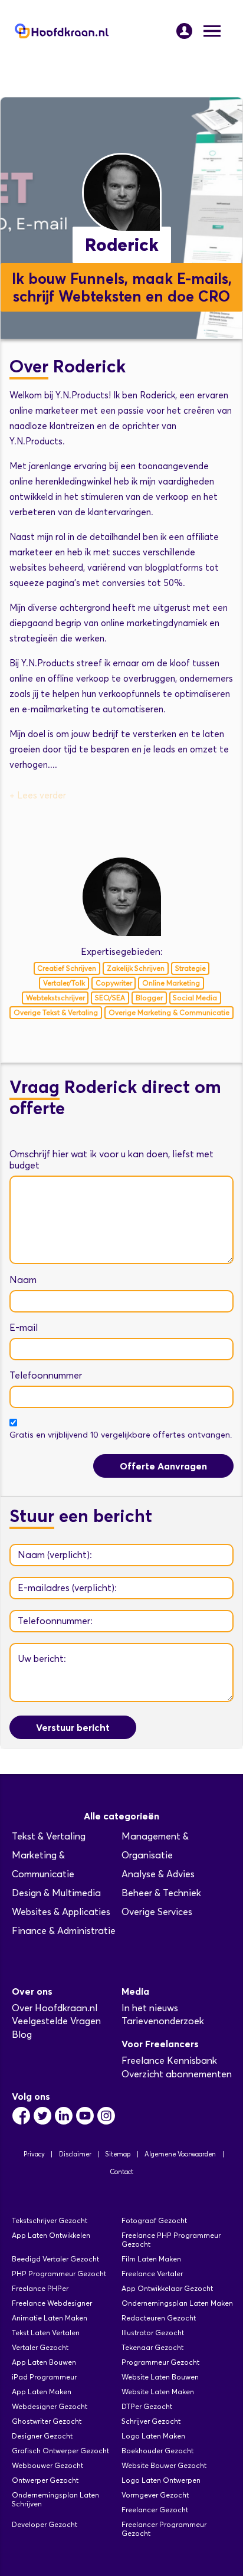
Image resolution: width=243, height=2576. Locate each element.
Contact (121, 2172)
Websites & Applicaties (61, 1912)
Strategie (191, 968)
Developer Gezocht (45, 2524)
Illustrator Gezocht (153, 2333)
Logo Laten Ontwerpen (161, 2480)
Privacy (34, 2154)
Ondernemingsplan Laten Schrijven (55, 2499)
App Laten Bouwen (44, 2362)
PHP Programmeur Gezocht (59, 2274)
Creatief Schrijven (67, 968)
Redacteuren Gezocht (159, 2318)
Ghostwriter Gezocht (47, 2421)
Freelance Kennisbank (169, 2061)
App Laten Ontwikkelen (51, 2235)
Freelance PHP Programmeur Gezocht (171, 2240)
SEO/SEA (110, 998)
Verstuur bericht (73, 1727)
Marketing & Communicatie (43, 1865)
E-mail (24, 1328)
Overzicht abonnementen (177, 2074)
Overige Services (157, 1912)
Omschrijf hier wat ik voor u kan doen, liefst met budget (111, 1160)
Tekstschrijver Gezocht (50, 2220)
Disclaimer (75, 2154)
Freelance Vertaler (152, 2274)
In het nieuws (150, 2008)
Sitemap (118, 2154)
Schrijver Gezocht (151, 2421)
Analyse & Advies (158, 1874)
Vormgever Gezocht (155, 2495)
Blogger (149, 998)
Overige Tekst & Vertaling (56, 1012)
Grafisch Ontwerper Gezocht (60, 2451)
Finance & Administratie (64, 1931)
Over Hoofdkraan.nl (55, 2008)
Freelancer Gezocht (155, 2510)
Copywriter (114, 983)
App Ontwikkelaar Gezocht (167, 2288)
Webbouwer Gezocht (47, 2465)
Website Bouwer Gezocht (164, 2465)
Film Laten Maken (151, 2259)
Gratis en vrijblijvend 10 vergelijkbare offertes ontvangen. (121, 1435)
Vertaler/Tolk (64, 983)
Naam (23, 1280)
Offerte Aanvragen (163, 1466)
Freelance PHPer (40, 2288)
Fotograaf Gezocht (154, 2220)
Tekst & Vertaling (49, 1836)
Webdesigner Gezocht (50, 2406)
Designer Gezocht (42, 2436)
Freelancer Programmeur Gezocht (164, 2529)
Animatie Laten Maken (50, 2318)
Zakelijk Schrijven (136, 968)
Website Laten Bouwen (160, 2377)
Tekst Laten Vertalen (46, 2333)
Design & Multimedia (56, 1893)
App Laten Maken (42, 2392)
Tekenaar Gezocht (152, 2347)
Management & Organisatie (155, 1846)
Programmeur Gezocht (160, 2362)
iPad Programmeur (44, 2377)
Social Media (195, 998)
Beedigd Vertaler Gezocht (55, 2259)
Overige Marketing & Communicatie (169, 1012)
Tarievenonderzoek (163, 2021)
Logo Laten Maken (153, 2436)
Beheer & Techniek (161, 1893)
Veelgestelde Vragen (56, 2021)
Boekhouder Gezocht (157, 2451)
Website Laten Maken (158, 2392)
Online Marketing (171, 983)
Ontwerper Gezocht (45, 2480)
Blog (22, 2035)
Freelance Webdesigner (52, 2303)
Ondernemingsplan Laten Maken (177, 2303)
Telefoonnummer (46, 1375)
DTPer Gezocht (147, 2406)
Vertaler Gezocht (40, 2347)
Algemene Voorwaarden (180, 2154)
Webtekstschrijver (55, 998)
